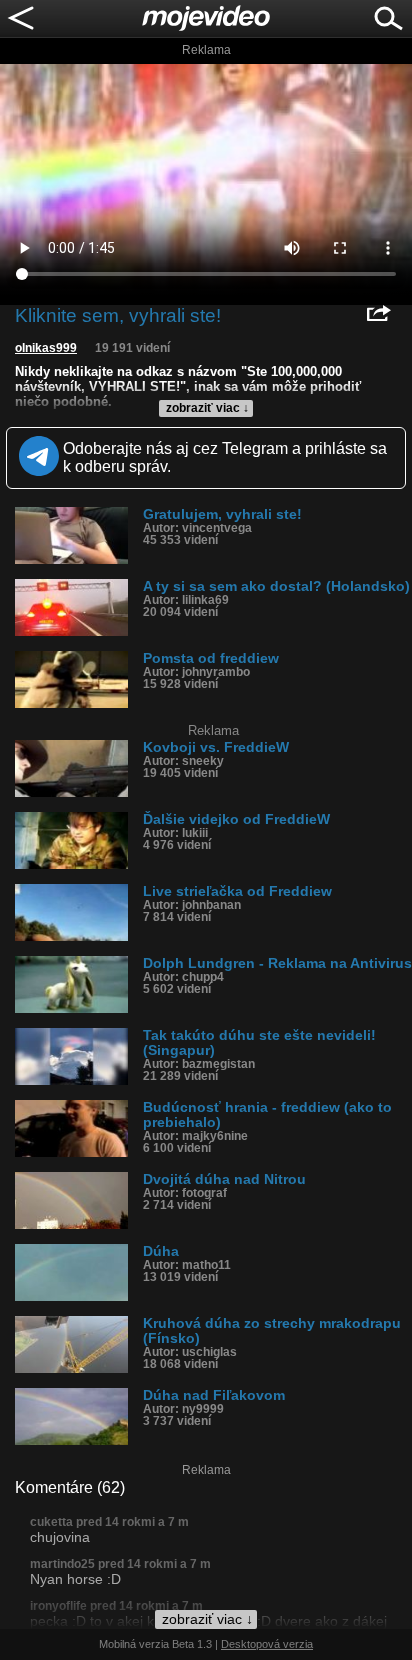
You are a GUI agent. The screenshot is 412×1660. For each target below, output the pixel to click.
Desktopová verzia (267, 1644)
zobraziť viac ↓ (207, 408)
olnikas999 (46, 348)
